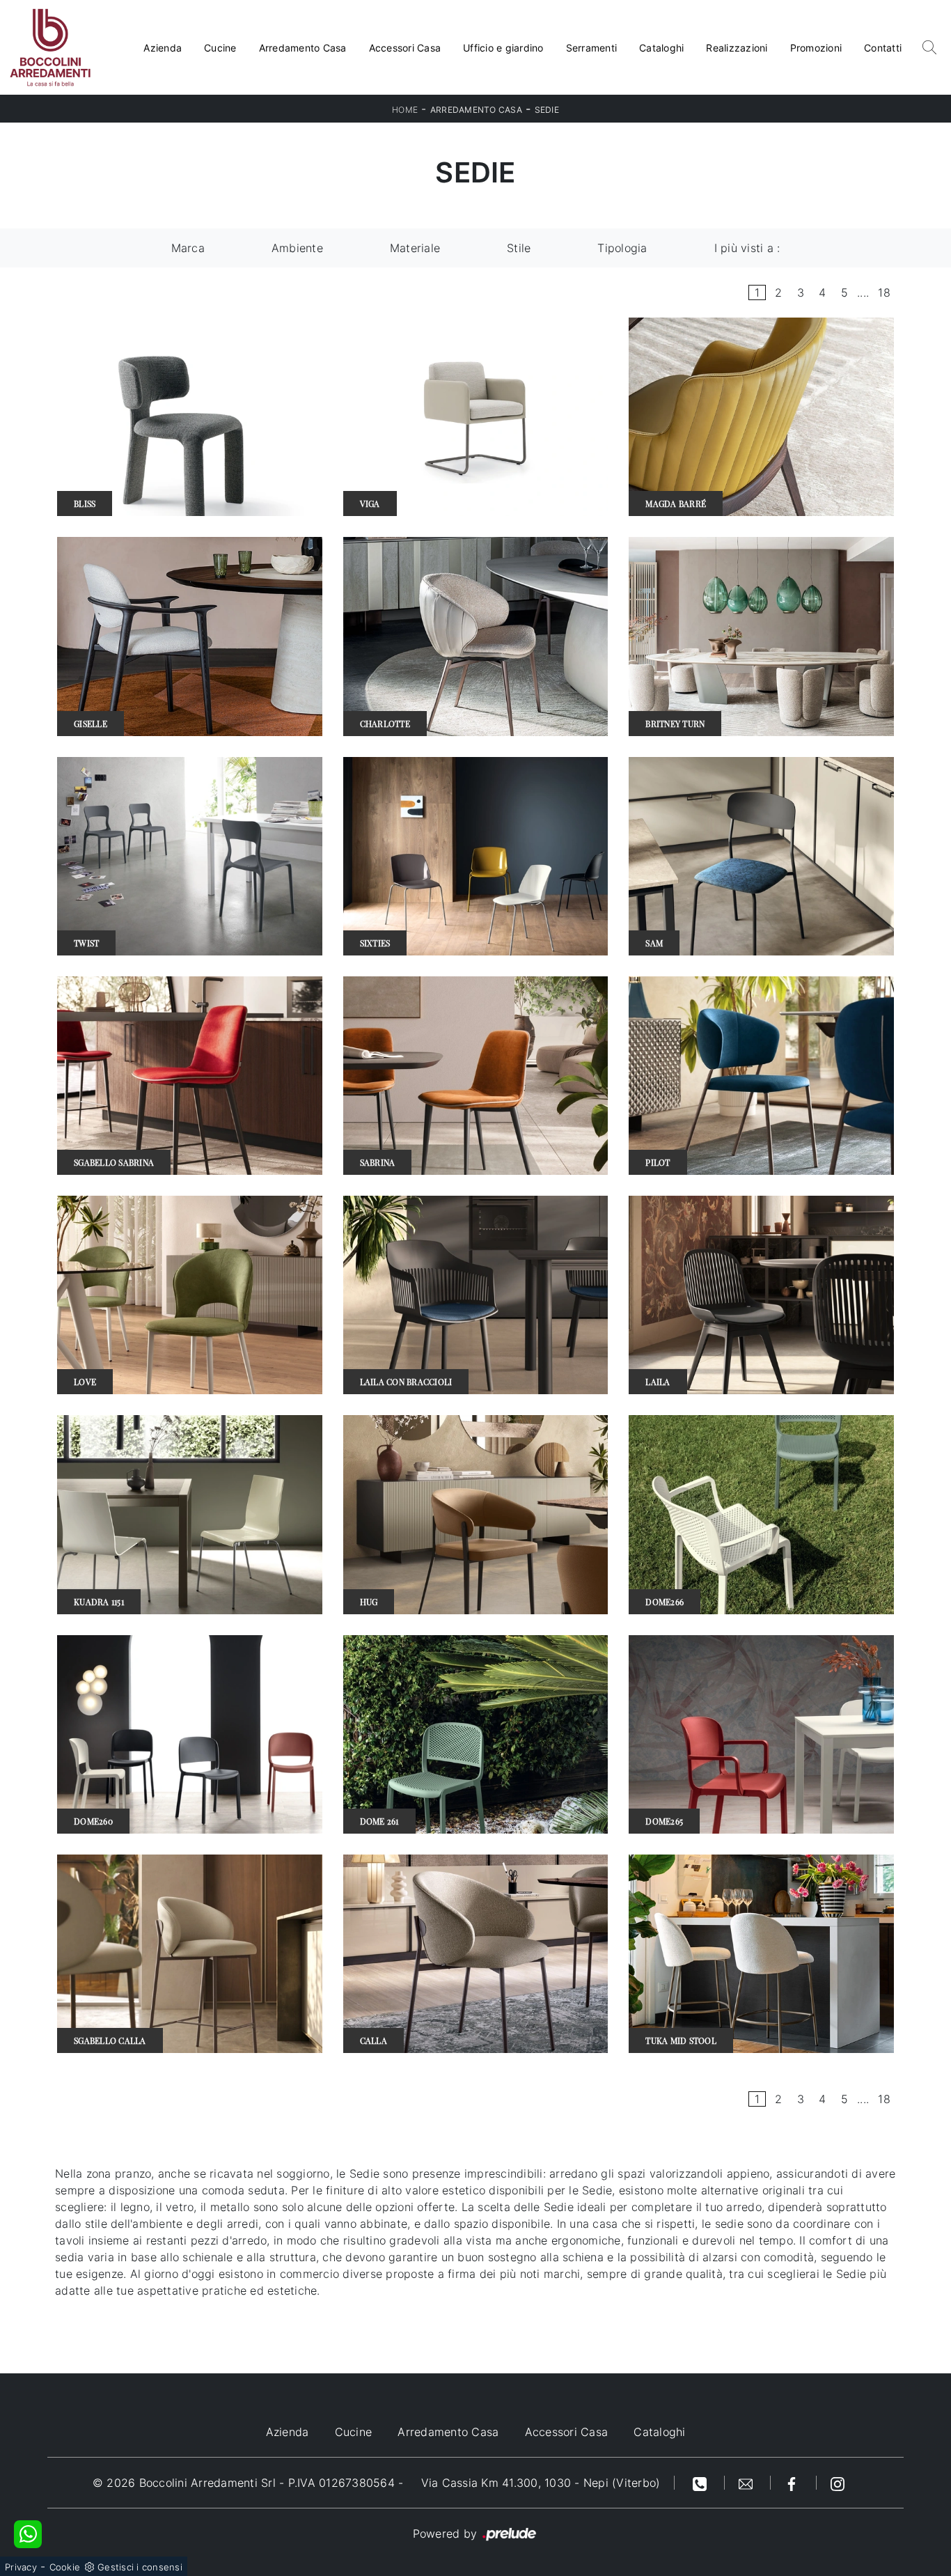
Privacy (21, 2567)
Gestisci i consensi (140, 2567)
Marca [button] (188, 248)
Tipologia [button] (622, 248)
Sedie (547, 110)
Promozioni (816, 48)
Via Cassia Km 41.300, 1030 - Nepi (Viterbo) (541, 2483)
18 (884, 292)
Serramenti (592, 48)
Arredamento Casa (303, 48)
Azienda (163, 48)
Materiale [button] (415, 248)
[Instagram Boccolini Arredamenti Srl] (838, 2483)
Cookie (65, 2567)
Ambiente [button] (297, 248)
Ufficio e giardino (503, 48)
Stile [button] (519, 248)
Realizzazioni (737, 48)
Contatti (883, 48)
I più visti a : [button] (747, 248)
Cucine (220, 48)
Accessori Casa (405, 48)
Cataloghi (661, 48)
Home (405, 110)
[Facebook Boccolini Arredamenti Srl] (794, 2483)
